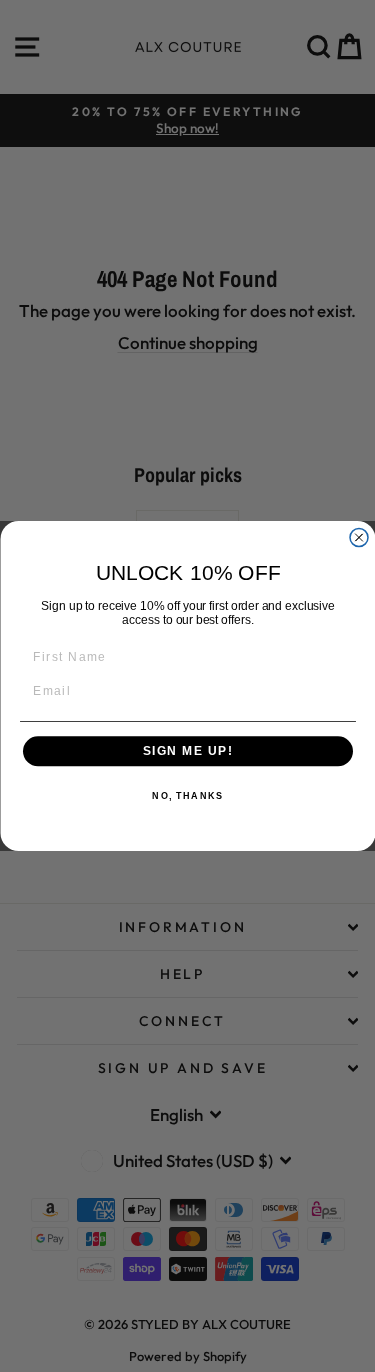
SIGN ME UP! (187, 751)
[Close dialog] (359, 538)
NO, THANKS (187, 796)
